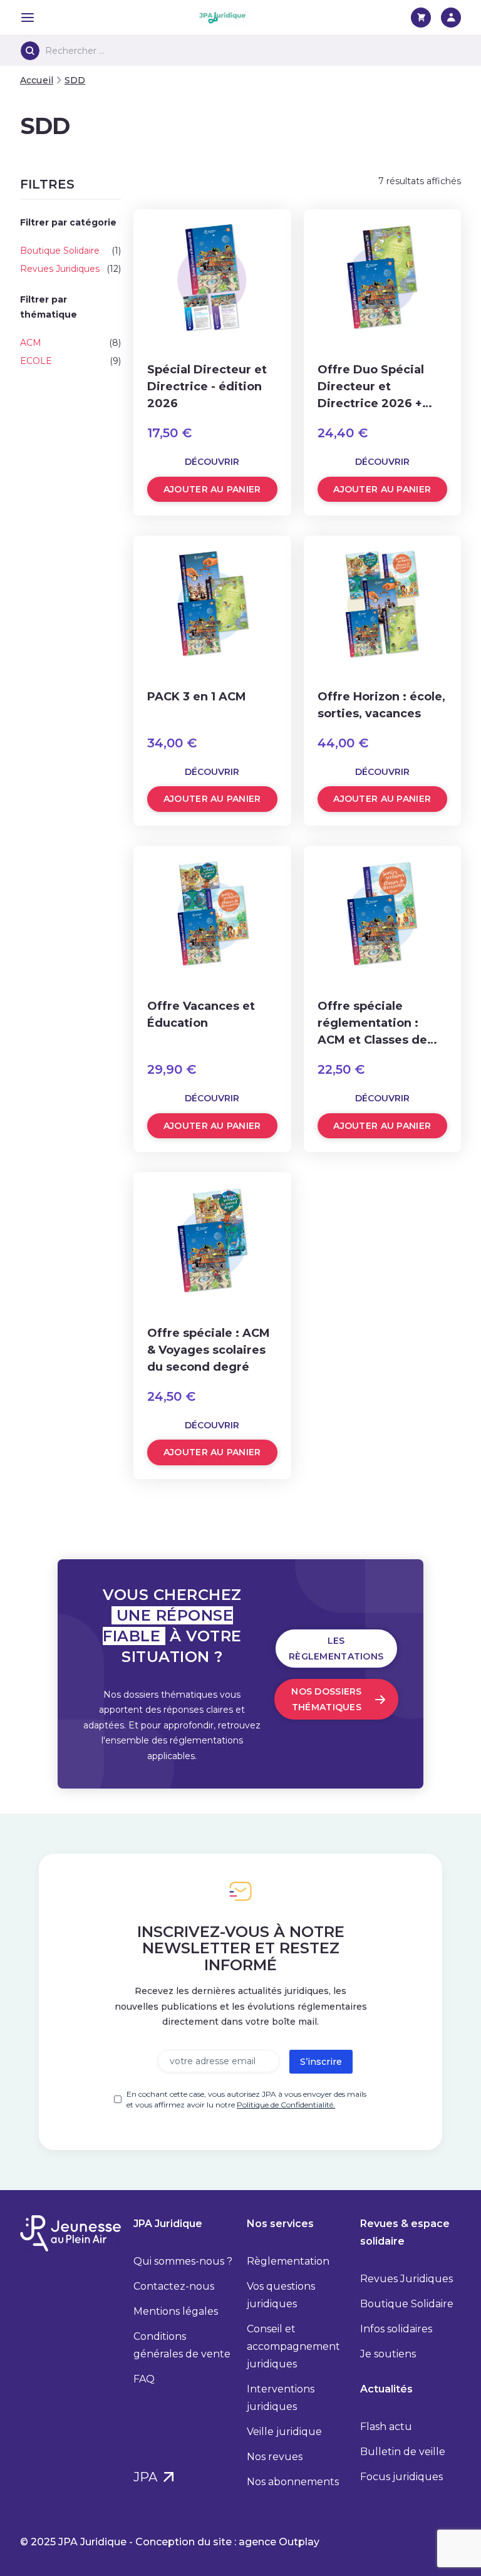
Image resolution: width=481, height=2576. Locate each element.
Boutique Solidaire (60, 251)
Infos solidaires (396, 2329)
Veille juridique (284, 2432)
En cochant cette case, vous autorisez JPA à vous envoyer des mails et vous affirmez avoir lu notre (246, 2099)
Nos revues (275, 2457)
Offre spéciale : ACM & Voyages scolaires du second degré (209, 1350)
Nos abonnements (293, 2482)
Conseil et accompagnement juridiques (293, 2346)
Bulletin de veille (403, 2452)
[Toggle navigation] (28, 18)
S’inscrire (321, 2062)
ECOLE (36, 361)
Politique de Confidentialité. (286, 2105)
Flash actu (386, 2427)
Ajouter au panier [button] (212, 489)
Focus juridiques (401, 2477)
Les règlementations (336, 1649)
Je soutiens (388, 2354)
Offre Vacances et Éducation (201, 1015)
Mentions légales (176, 2311)
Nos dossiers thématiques (326, 1699)
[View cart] (421, 18)
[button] (70, 184)
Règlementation (288, 2261)
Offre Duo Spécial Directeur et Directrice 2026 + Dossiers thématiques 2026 (373, 387)
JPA (147, 2477)
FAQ (144, 2379)
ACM (31, 343)
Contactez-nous (174, 2286)
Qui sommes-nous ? (183, 2261)
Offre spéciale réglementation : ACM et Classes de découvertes (372, 1024)
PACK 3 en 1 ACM (197, 697)
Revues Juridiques (60, 269)
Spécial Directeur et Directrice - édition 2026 (207, 387)
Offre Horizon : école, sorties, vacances (381, 705)
